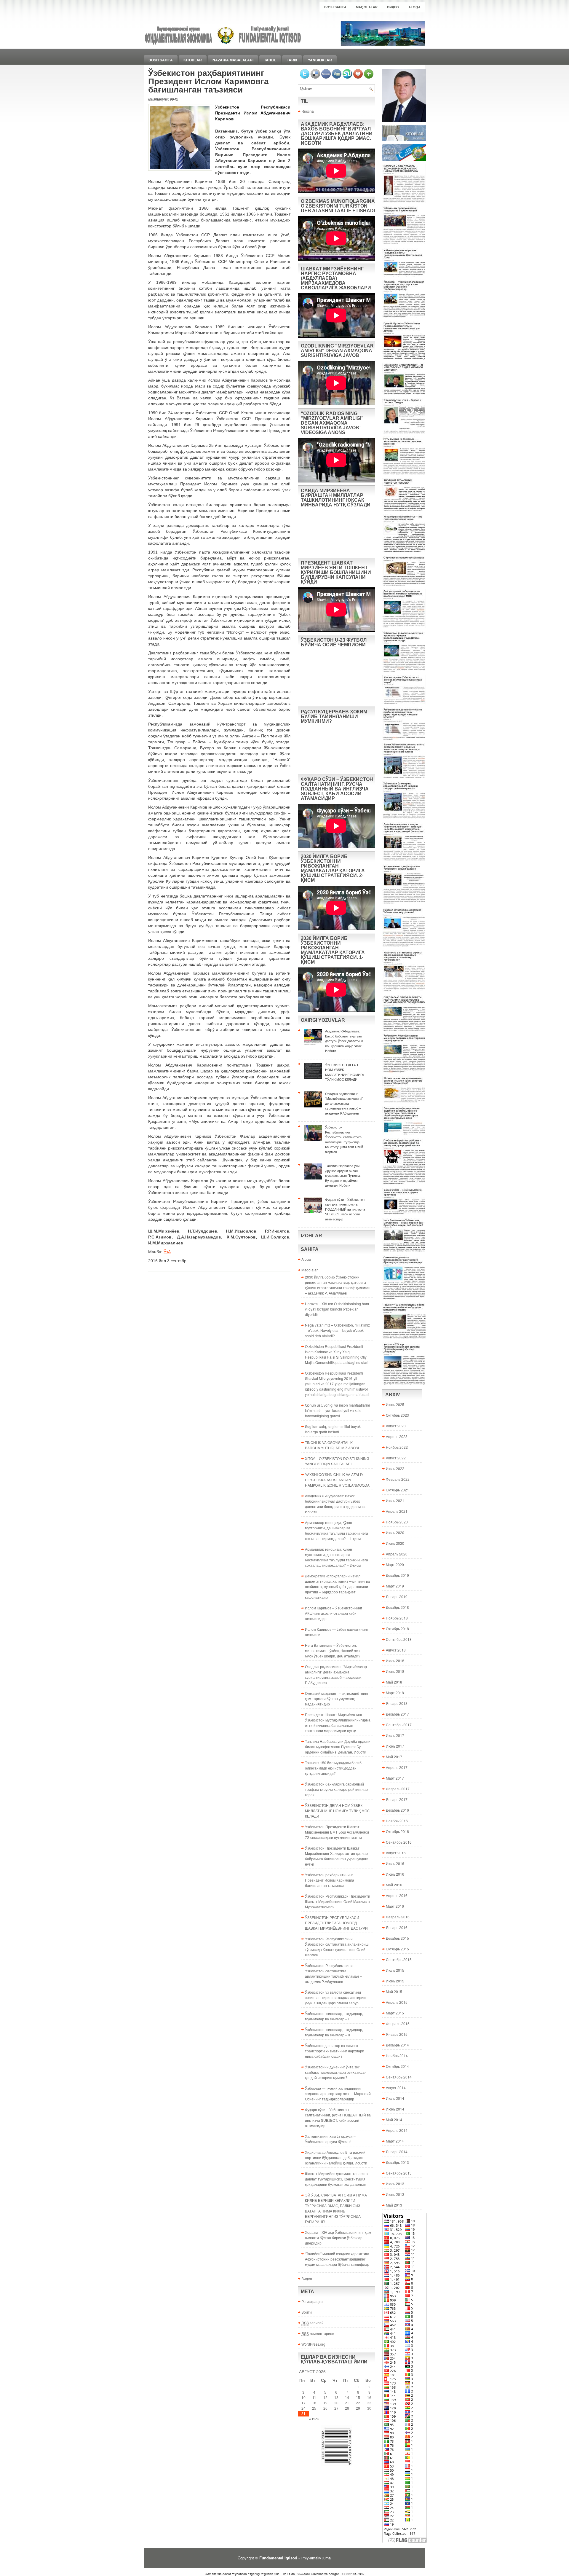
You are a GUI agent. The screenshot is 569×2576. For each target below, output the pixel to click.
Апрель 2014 (397, 2130)
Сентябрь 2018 (399, 1639)
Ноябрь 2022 (397, 1447)
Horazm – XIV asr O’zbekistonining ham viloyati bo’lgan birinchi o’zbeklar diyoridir (337, 1309)
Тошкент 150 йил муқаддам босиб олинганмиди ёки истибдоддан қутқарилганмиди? (333, 1768)
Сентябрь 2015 (399, 1959)
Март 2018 (395, 1693)
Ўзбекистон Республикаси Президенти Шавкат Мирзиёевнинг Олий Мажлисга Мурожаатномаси (338, 1901)
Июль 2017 (395, 1735)
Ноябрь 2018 (397, 1618)
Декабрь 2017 (397, 1714)
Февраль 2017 (398, 1789)
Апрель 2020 (397, 1554)
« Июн (314, 2419)
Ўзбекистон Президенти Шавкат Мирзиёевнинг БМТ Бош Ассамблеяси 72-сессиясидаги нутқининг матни (337, 1832)
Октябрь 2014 (397, 2066)
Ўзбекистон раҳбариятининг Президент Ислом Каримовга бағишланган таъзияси (330, 1880)
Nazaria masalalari (233, 60)
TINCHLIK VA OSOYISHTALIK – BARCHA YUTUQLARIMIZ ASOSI (332, 1445)
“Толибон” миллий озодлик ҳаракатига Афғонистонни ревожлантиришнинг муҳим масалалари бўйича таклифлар (337, 2259)
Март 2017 (395, 1778)
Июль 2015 (395, 1970)
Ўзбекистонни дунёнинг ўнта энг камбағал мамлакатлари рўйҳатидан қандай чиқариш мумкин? (336, 2072)
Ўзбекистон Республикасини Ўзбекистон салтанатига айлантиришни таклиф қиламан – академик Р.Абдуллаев (333, 1973)
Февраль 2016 (398, 1917)
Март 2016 (395, 1906)
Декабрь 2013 (397, 2162)
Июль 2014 (395, 2098)
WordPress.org (313, 2344)
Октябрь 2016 (397, 1831)
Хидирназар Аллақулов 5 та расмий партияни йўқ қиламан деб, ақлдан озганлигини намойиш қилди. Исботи (336, 2157)
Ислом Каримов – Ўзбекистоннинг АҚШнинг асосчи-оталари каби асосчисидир (334, 1613)
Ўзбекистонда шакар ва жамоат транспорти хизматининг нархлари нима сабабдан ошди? (335, 2051)
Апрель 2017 (397, 1767)
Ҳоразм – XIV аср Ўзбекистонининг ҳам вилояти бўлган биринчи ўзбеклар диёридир (338, 2238)
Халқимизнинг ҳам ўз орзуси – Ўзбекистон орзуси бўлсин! (330, 2139)
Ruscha (308, 111)
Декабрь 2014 (397, 2045)
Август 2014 (396, 2088)
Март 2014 (395, 2141)
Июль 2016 (395, 1863)
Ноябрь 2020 (397, 1522)
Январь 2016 (397, 1927)
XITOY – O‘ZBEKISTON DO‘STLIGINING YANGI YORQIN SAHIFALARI (337, 1461)
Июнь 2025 (395, 1404)
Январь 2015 (397, 2034)
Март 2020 (395, 1564)
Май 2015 (394, 1991)
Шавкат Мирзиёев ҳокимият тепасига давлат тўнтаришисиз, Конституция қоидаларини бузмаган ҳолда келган (336, 2179)
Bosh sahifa (335, 7)
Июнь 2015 (395, 1981)
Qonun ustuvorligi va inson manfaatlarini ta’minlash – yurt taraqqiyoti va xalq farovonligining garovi (337, 1410)
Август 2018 (396, 1650)
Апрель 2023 (397, 1436)
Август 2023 (396, 1426)
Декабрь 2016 (397, 1810)
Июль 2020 (395, 1532)
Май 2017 (394, 1757)
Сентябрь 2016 (399, 1842)
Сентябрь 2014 (399, 2077)
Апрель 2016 (397, 1895)
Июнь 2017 (395, 1746)
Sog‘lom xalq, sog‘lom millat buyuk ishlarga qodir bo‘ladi (333, 1429)
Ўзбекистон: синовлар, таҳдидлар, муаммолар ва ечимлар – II (334, 2032)
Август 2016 (396, 1853)
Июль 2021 (395, 1500)
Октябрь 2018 (397, 1629)
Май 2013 (394, 2205)
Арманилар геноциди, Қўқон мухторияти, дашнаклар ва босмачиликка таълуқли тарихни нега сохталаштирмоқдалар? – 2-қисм (337, 1557)
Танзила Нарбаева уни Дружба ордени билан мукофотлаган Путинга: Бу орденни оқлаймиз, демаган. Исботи (338, 1747)
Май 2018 (394, 1682)
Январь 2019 (397, 1597)
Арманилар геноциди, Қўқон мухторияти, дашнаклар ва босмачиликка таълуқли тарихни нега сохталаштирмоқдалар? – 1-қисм (337, 1530)
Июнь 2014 (395, 2109)
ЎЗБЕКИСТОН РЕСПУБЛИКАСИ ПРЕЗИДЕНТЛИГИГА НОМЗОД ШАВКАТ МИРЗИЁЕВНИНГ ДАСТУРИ (336, 1923)
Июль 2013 (395, 2184)
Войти (307, 2312)
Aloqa (414, 7)
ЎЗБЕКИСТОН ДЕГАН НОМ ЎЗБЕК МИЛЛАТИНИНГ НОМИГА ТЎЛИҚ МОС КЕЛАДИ (337, 1811)
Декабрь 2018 (397, 1607)
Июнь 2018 (395, 1671)
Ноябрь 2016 (397, 1821)
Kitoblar (193, 60)
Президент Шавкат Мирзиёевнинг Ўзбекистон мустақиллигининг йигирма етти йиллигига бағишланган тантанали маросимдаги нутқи (338, 1723)
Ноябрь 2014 (397, 2055)
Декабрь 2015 (397, 1938)
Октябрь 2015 (397, 1949)
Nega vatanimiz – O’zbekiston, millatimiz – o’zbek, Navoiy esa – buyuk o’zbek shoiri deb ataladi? (337, 1330)
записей (313, 2323)
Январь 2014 (397, 2152)
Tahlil (270, 60)
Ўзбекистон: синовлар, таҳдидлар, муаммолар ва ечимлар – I (334, 2016)
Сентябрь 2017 (399, 1725)
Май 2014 (394, 2120)
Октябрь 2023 (397, 1415)
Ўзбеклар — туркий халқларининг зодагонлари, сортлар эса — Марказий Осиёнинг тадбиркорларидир (338, 2093)
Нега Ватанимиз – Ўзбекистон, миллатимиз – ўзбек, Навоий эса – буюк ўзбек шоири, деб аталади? (334, 1650)
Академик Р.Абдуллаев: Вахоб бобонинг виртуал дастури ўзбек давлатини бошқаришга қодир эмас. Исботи (335, 1504)
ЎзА (167, 1252)
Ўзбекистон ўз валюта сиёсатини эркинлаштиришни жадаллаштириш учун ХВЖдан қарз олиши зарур (336, 1997)
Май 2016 (394, 1885)
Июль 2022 (395, 1468)
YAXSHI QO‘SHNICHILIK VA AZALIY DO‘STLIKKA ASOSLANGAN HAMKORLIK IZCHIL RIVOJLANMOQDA (337, 1480)
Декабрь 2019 (397, 1575)
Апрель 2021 (397, 1511)
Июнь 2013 (395, 2194)
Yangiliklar (320, 60)
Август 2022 (396, 1458)
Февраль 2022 (398, 1479)
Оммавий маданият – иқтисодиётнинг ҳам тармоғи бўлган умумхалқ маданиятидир (337, 1699)
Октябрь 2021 (397, 1490)
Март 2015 (395, 2013)
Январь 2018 (397, 1703)
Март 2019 (395, 1586)
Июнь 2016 (395, 1874)
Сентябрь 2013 (399, 2173)
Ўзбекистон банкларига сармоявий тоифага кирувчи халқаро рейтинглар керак (336, 1789)
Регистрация (312, 2301)
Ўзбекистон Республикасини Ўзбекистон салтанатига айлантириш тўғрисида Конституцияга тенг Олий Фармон (337, 1947)
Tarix (292, 60)
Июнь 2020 (395, 1543)
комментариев (318, 2333)
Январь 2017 (397, 1799)
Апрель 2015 (397, 2002)
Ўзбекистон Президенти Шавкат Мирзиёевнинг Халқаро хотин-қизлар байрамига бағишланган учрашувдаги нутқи (337, 1856)
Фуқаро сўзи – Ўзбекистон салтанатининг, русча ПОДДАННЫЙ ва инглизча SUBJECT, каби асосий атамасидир (338, 2117)
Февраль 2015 (398, 2023)
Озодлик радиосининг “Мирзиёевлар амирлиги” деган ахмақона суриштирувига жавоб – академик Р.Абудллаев (336, 1674)
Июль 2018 (395, 1661)
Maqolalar (367, 7)
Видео (393, 7)
